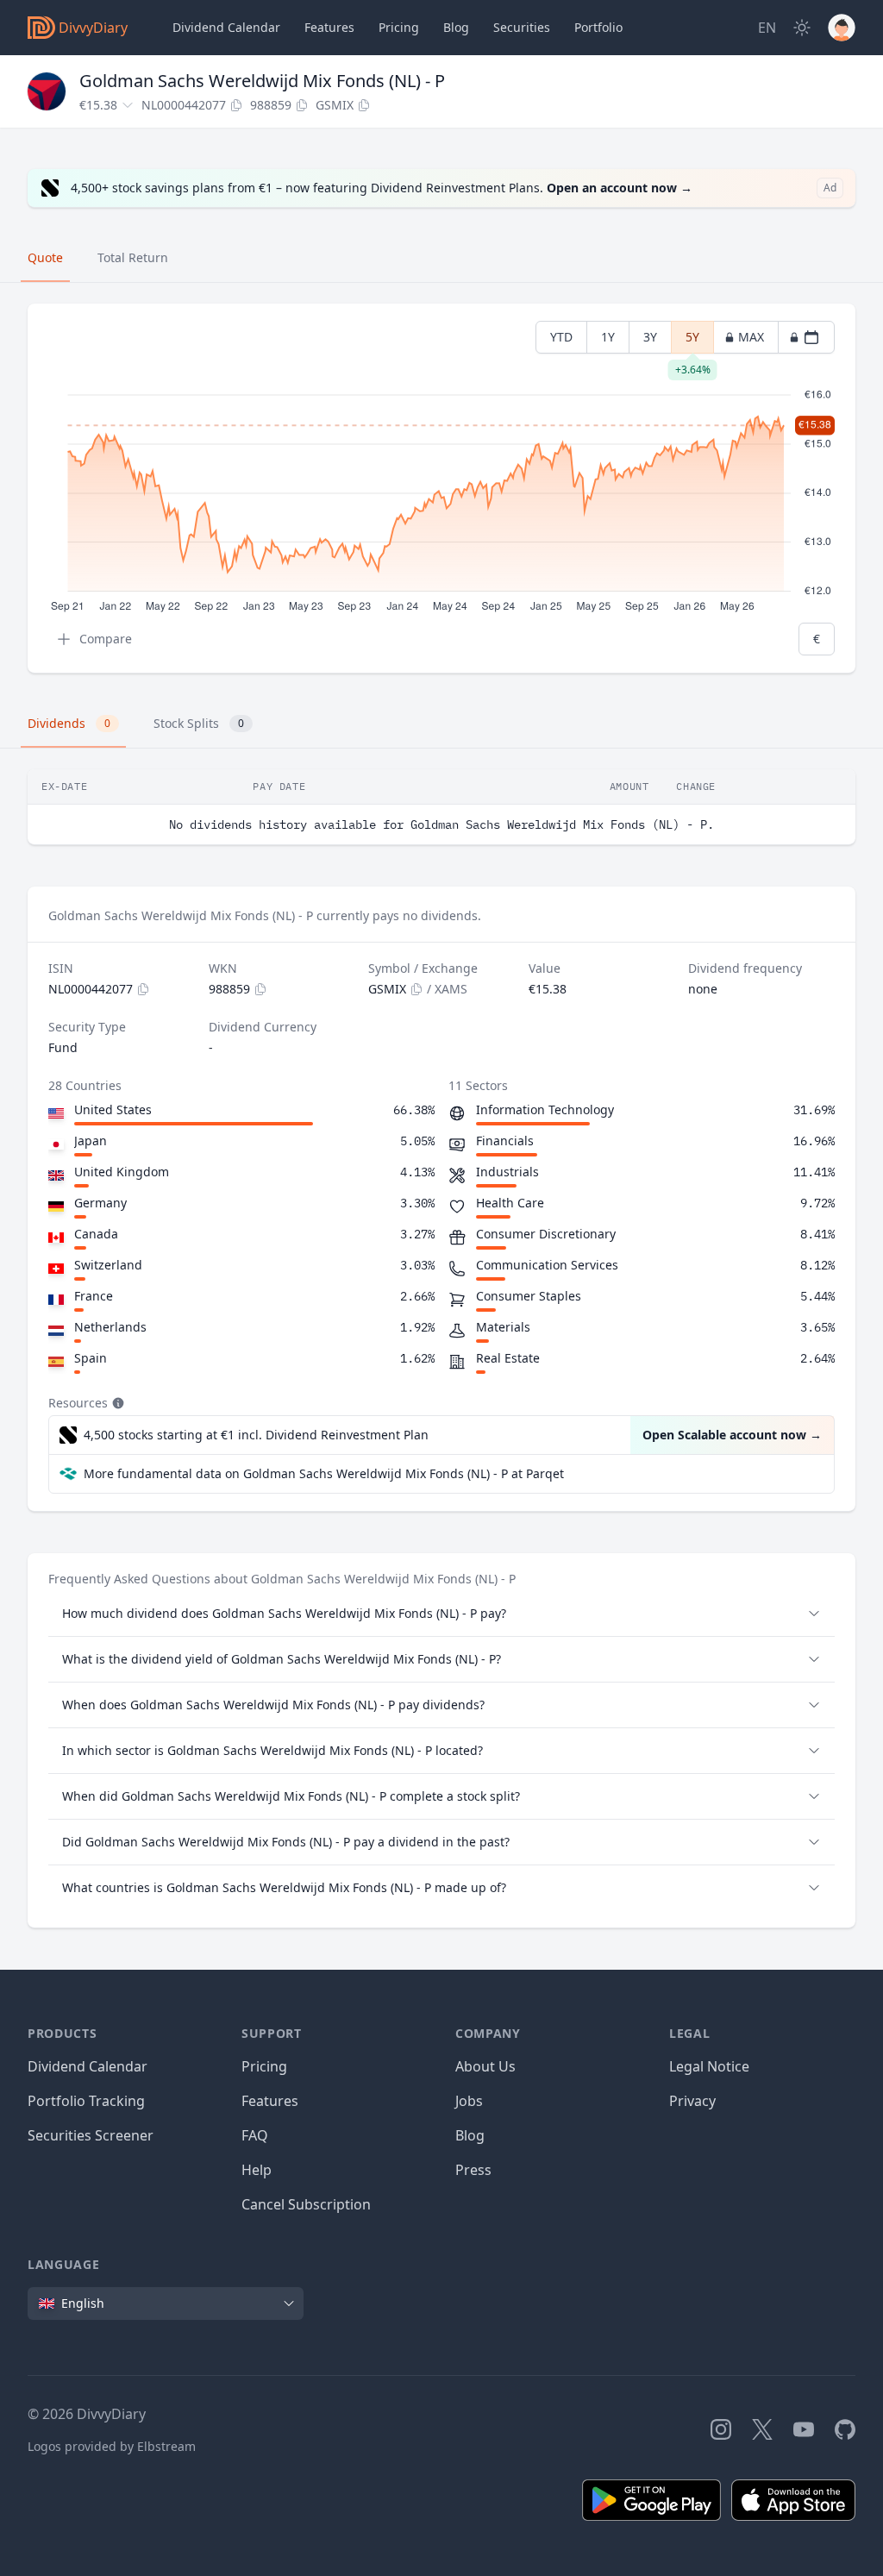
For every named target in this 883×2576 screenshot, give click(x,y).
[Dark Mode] (802, 28)
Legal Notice (709, 2066)
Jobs (469, 2101)
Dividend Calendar (226, 27)
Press (473, 2170)
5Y (693, 341)
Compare (106, 639)
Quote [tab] (45, 257)
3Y (650, 337)
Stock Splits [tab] (199, 723)
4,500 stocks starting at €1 (256, 1435)
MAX (751, 337)
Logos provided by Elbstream (112, 2446)
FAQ (255, 2135)
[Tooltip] (116, 1403)
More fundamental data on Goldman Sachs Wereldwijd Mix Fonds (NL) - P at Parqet (324, 1473)
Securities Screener (91, 2135)
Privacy (692, 2101)
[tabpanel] (441, 489)
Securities (522, 27)
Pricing (399, 27)
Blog (470, 2135)
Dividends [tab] (69, 723)
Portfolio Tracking (86, 2101)
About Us (485, 2066)
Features (329, 27)
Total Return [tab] (133, 257)
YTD (561, 337)
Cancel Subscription (306, 2204)
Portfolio (598, 27)
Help (257, 2170)
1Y (608, 337)
